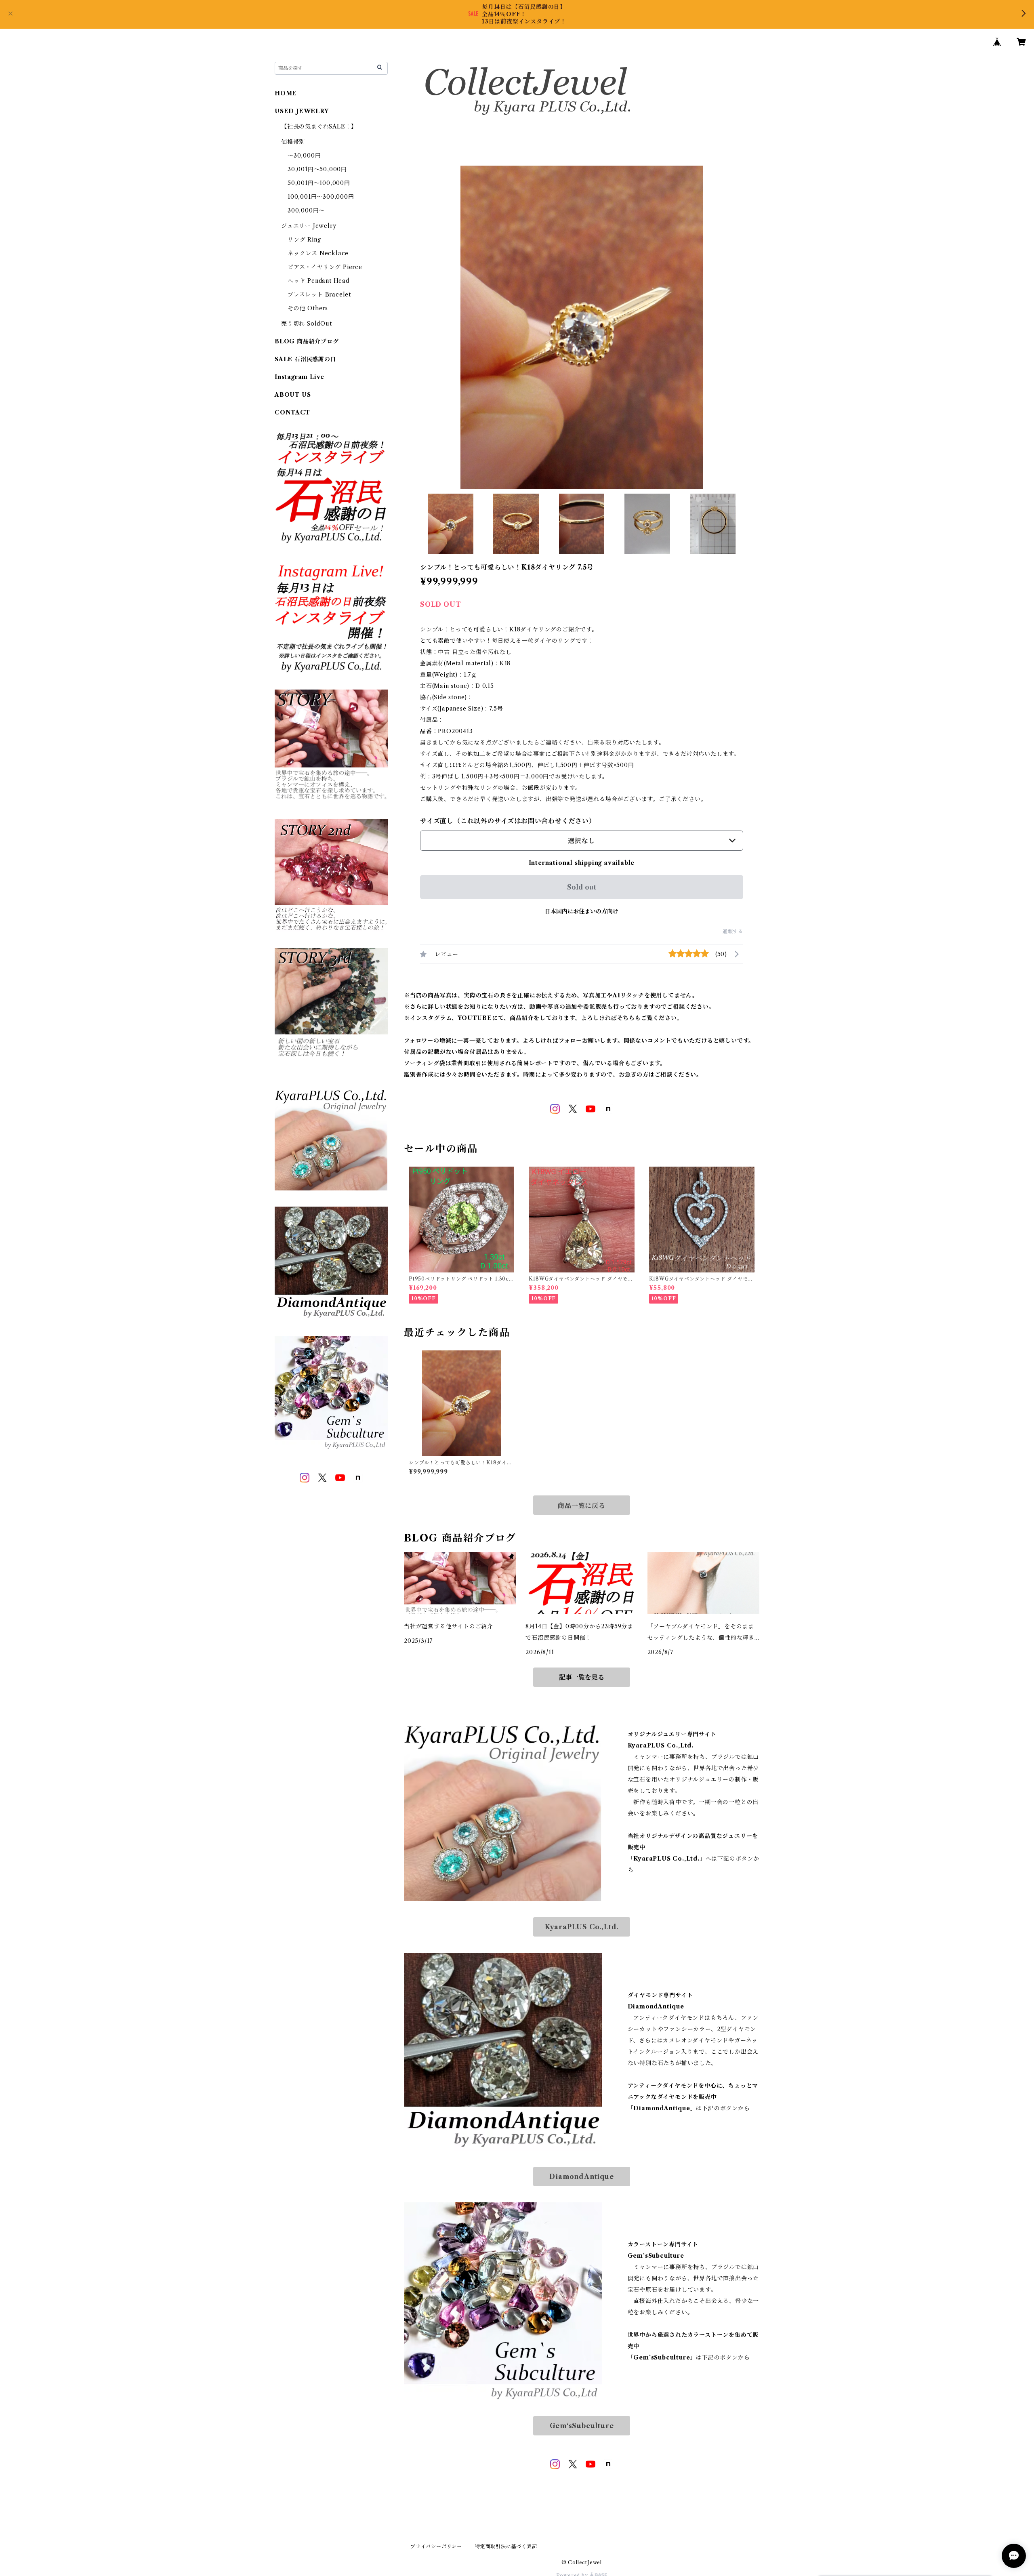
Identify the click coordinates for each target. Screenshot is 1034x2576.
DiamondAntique (581, 2176)
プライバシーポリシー (436, 2546)
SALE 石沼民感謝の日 (306, 359)
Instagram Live (299, 377)
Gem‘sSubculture (582, 2426)
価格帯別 (293, 142)
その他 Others (308, 308)
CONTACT (292, 412)
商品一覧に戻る (582, 1506)
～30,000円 (304, 156)
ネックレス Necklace (318, 253)
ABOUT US (293, 395)
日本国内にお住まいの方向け (582, 911)
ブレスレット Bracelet (319, 294)
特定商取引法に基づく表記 (506, 2546)
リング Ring (304, 240)
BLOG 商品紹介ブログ (307, 341)
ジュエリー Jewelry (309, 226)
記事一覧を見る (582, 1677)
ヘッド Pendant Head (318, 281)
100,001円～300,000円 (321, 197)
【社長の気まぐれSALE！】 (319, 126)
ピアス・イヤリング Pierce (325, 267)
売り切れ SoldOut (307, 324)
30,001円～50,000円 (317, 169)
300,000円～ (306, 210)
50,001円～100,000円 (319, 183)
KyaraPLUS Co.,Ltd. (582, 1927)
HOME (286, 93)
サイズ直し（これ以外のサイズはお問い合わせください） (508, 821)
